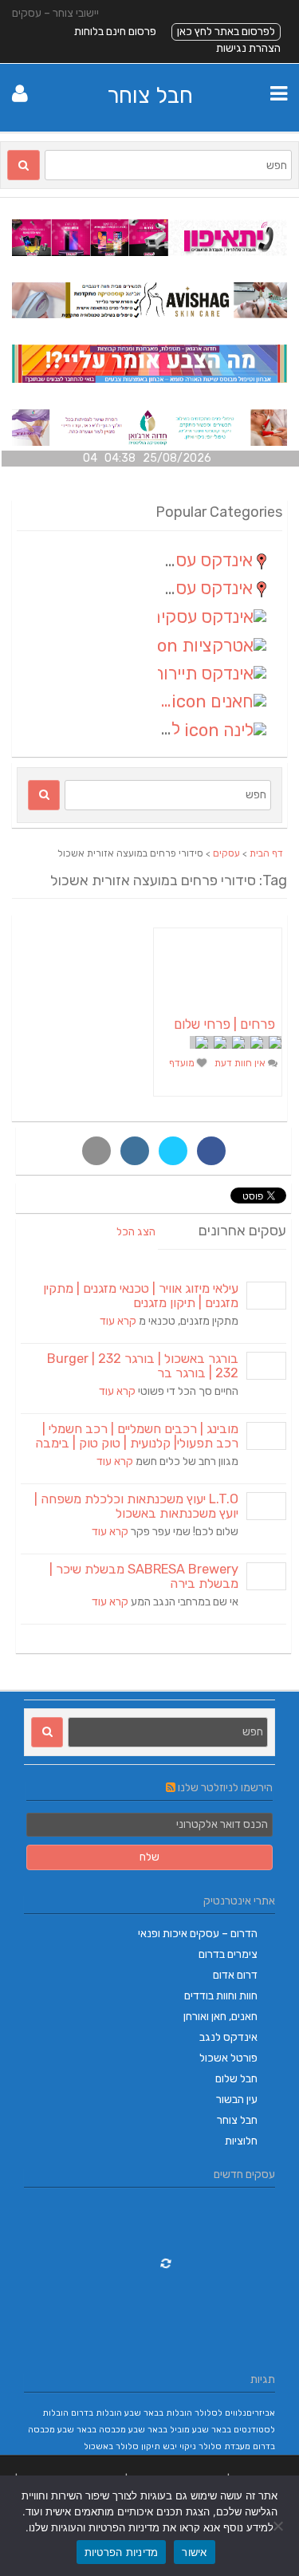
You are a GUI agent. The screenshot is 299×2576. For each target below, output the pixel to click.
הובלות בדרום (96, 2413)
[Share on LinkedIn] (135, 1151)
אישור (194, 2552)
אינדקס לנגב (228, 2037)
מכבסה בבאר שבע (92, 2430)
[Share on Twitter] (173, 1151)
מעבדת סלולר (224, 2446)
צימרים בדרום (228, 1954)
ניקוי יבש (179, 2446)
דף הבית (266, 853)
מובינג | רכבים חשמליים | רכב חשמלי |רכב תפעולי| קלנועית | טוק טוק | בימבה (137, 1436)
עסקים (226, 853)
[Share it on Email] (96, 1151)
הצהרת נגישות (248, 48)
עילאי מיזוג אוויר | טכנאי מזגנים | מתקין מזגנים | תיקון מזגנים (141, 1296)
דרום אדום (235, 1975)
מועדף (183, 1063)
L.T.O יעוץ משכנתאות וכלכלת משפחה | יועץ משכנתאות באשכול (136, 1506)
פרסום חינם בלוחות (115, 32)
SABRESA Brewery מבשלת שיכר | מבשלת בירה (144, 1576)
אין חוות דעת (241, 1063)
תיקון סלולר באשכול (122, 2446)
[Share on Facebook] (211, 1151)
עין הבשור (237, 2099)
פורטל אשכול (228, 2058)
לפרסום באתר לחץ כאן (226, 32)
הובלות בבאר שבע (158, 2413)
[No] (279, 2526)
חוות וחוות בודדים (221, 1996)
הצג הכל (136, 1232)
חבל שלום (236, 2079)
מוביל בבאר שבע (159, 2430)
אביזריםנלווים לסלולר (235, 2413)
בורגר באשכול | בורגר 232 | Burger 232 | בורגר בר (143, 1366)
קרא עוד (118, 1321)
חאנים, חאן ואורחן (220, 2017)
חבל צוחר (150, 95)
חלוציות (241, 2141)
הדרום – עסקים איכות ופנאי (198, 1934)
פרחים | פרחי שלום (224, 1024)
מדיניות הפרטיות (122, 2552)
